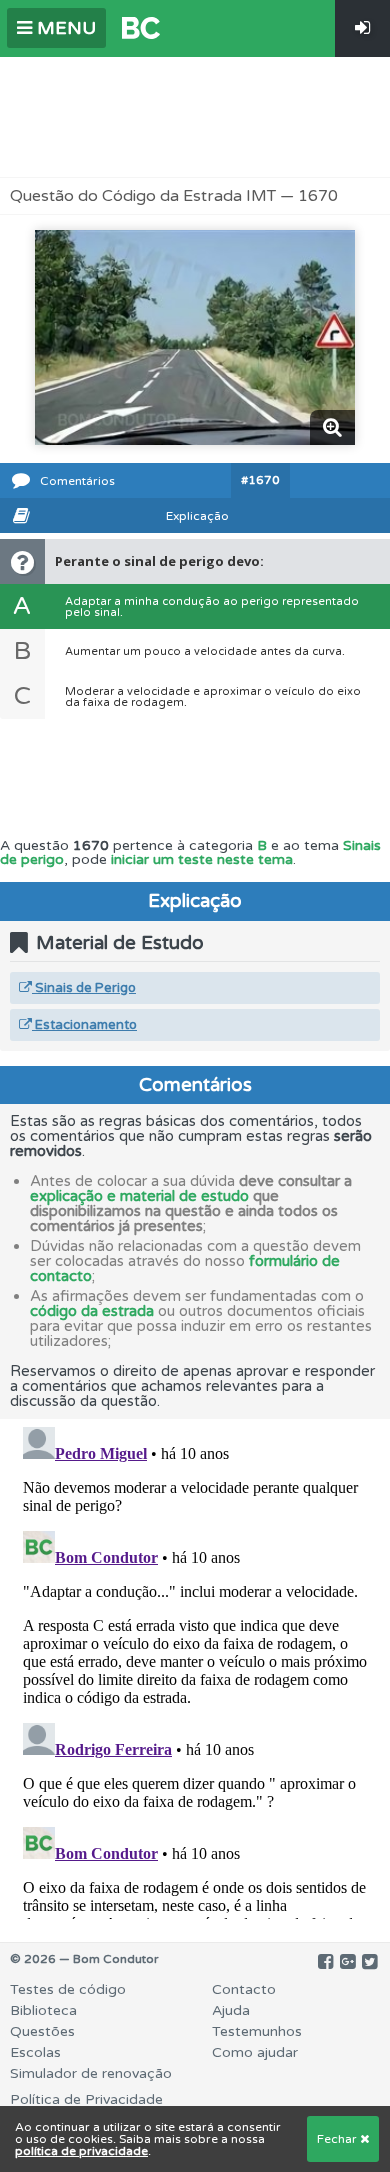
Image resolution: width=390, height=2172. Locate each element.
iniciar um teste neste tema (202, 859)
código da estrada (92, 1311)
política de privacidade (81, 2151)
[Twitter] (369, 1962)
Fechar (338, 2139)
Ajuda (231, 2010)
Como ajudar (255, 2052)
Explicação (197, 516)
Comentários (77, 481)
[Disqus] (195, 1669)
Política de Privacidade (86, 2099)
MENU (64, 28)
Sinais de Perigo (84, 988)
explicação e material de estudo (139, 1196)
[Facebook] (325, 1962)
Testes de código (68, 1989)
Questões (42, 2031)
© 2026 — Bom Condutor (84, 1959)
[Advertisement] (195, 117)
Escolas (35, 2052)
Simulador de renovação (91, 2073)
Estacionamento (84, 1025)
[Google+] (347, 1962)
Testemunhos (257, 2031)
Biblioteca (43, 2010)
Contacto (244, 1989)
